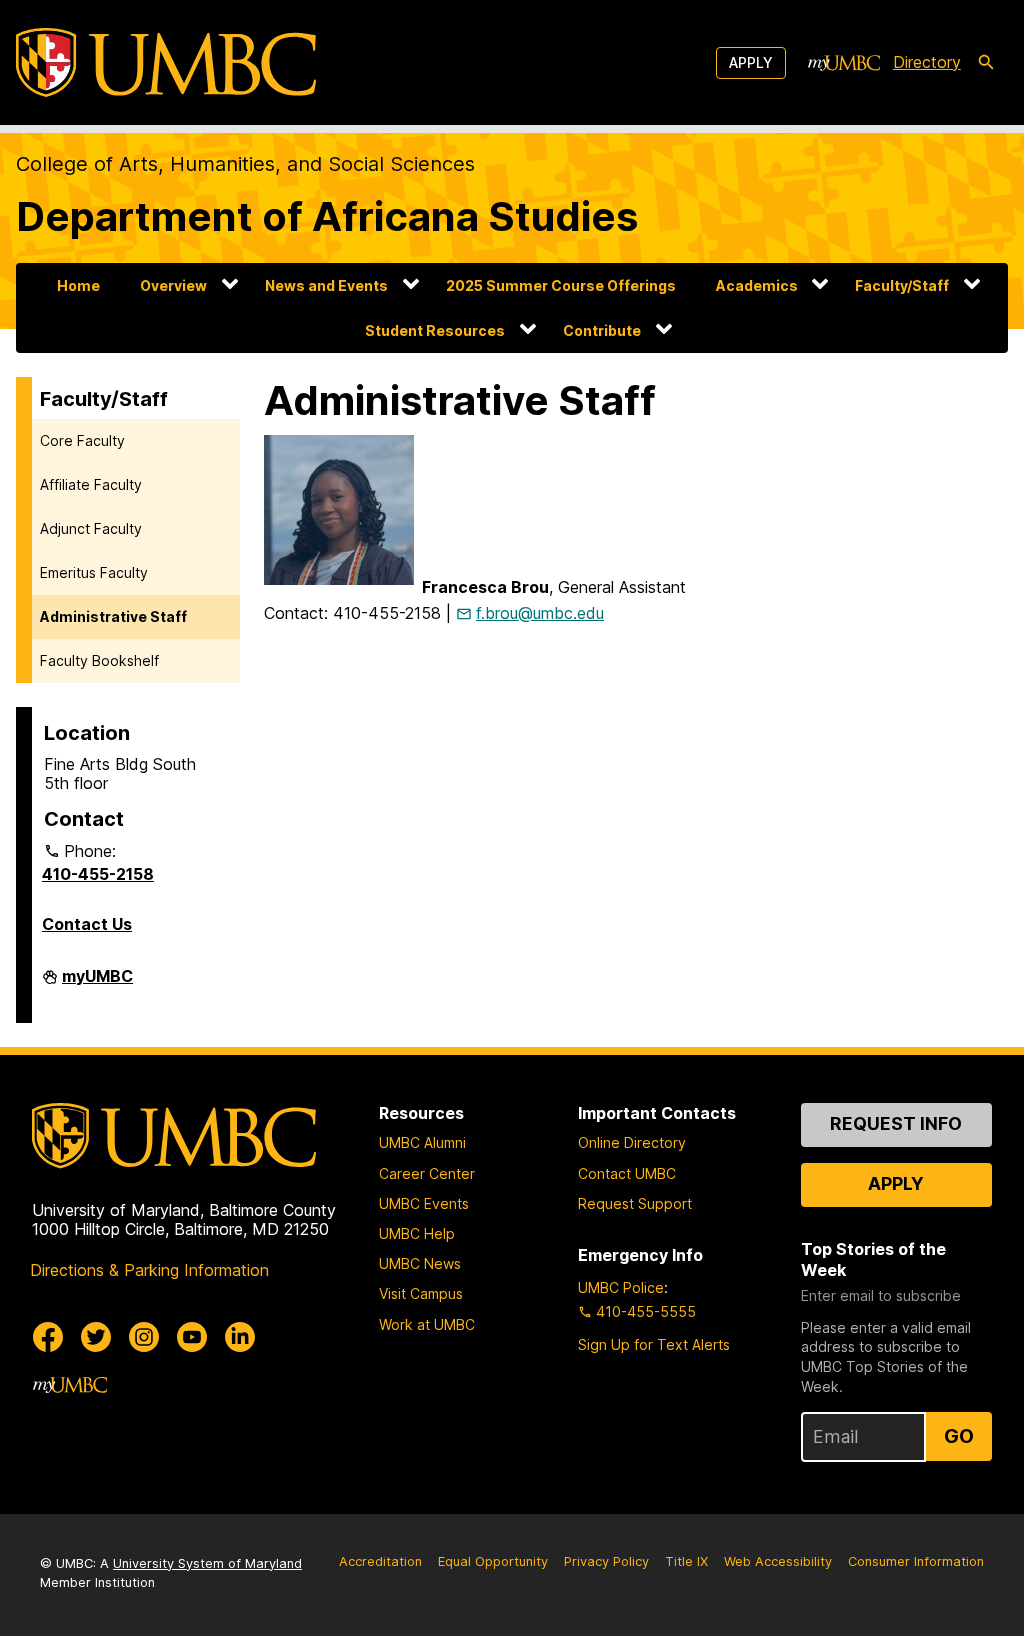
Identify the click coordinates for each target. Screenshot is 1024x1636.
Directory (927, 62)
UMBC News (420, 1263)
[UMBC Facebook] (48, 1337)
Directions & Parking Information (149, 1270)
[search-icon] (986, 63)
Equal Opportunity (493, 1561)
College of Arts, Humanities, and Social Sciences (245, 164)
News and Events (326, 285)
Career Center (427, 1173)
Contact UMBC (627, 1173)
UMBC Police (621, 1287)
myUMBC (97, 984)
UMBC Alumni (422, 1142)
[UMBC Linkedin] (240, 1337)
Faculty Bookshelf (99, 660)
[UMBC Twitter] (96, 1337)
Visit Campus (421, 1293)
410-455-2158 (98, 874)
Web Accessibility (778, 1561)
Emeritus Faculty (94, 572)
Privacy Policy (606, 1561)
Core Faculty (82, 440)
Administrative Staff (113, 616)
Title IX (686, 1561)
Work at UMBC (427, 1324)
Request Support (635, 1203)
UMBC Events (424, 1203)
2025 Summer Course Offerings (561, 285)
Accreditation (380, 1561)
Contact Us (87, 924)
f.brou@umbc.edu (540, 613)
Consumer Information (916, 1561)
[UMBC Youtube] (192, 1337)
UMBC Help (417, 1233)
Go (959, 1436)
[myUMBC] (844, 63)
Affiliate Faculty (91, 484)
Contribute (602, 330)
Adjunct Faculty (91, 528)
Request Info (896, 1123)
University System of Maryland (207, 1563)
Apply (751, 62)
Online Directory (632, 1142)
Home (78, 285)
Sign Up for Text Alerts (654, 1344)
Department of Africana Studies (327, 216)
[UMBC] (166, 62)
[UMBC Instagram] (144, 1337)
